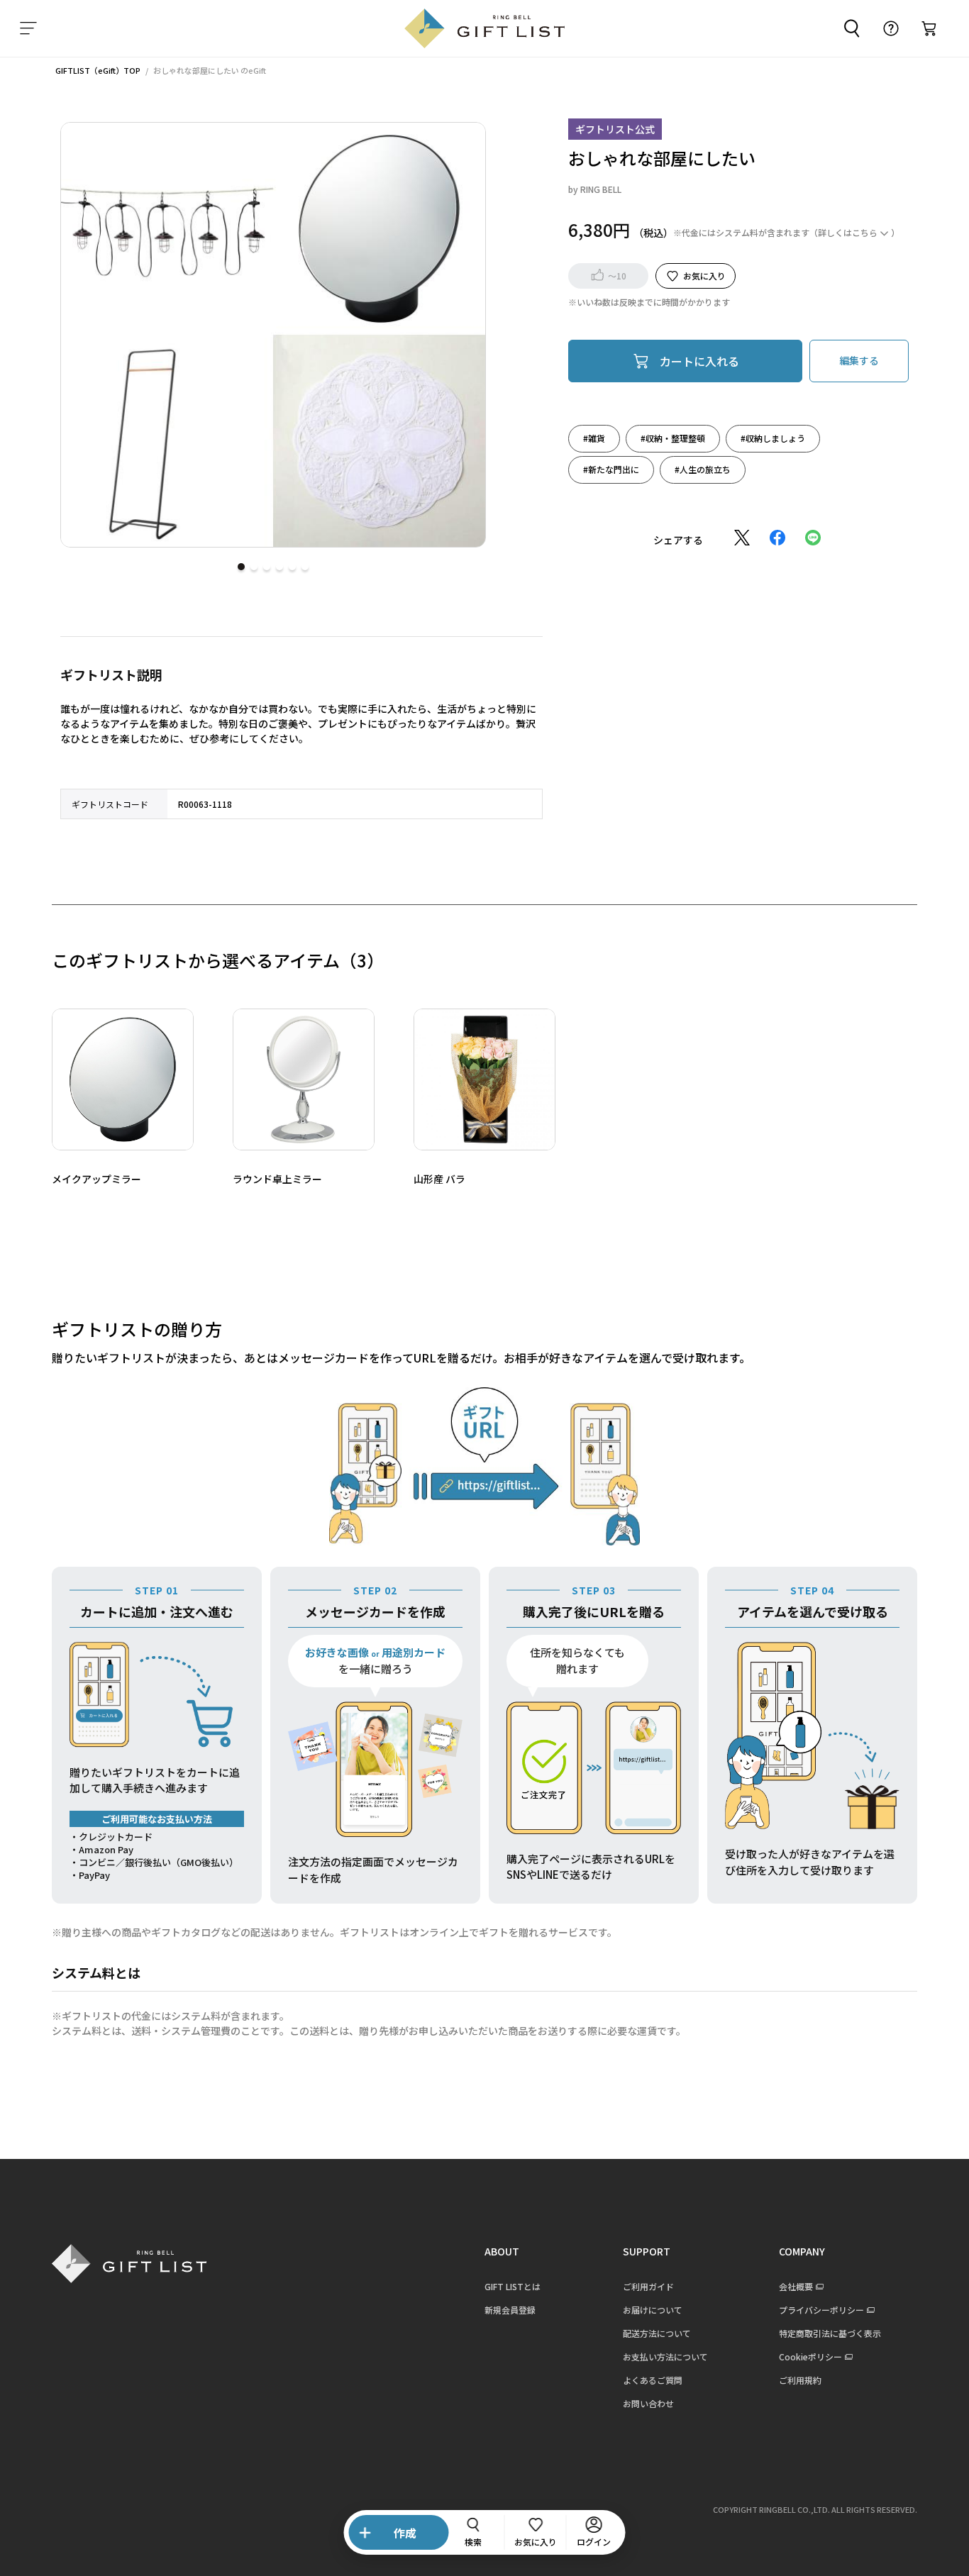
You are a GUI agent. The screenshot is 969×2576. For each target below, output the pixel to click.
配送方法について (657, 2333)
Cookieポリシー (810, 2356)
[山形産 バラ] (484, 1079)
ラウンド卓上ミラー (277, 1179)
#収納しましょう (773, 437)
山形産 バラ (439, 1179)
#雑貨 (594, 437)
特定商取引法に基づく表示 (830, 2333)
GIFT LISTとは (513, 2286)
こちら (865, 232)
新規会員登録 (510, 2310)
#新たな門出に (611, 468)
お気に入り (704, 275)
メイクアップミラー (96, 1179)
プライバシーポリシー (821, 2310)
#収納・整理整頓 (673, 437)
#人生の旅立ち (703, 468)
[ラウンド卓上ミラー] (304, 1079)
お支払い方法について (665, 2356)
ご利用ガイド (648, 2286)
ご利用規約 (800, 2380)
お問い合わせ (648, 2403)
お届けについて (653, 2310)
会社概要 (796, 2286)
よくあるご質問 (653, 2380)
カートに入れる (699, 360)
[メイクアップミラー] (123, 1079)
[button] (241, 567)
